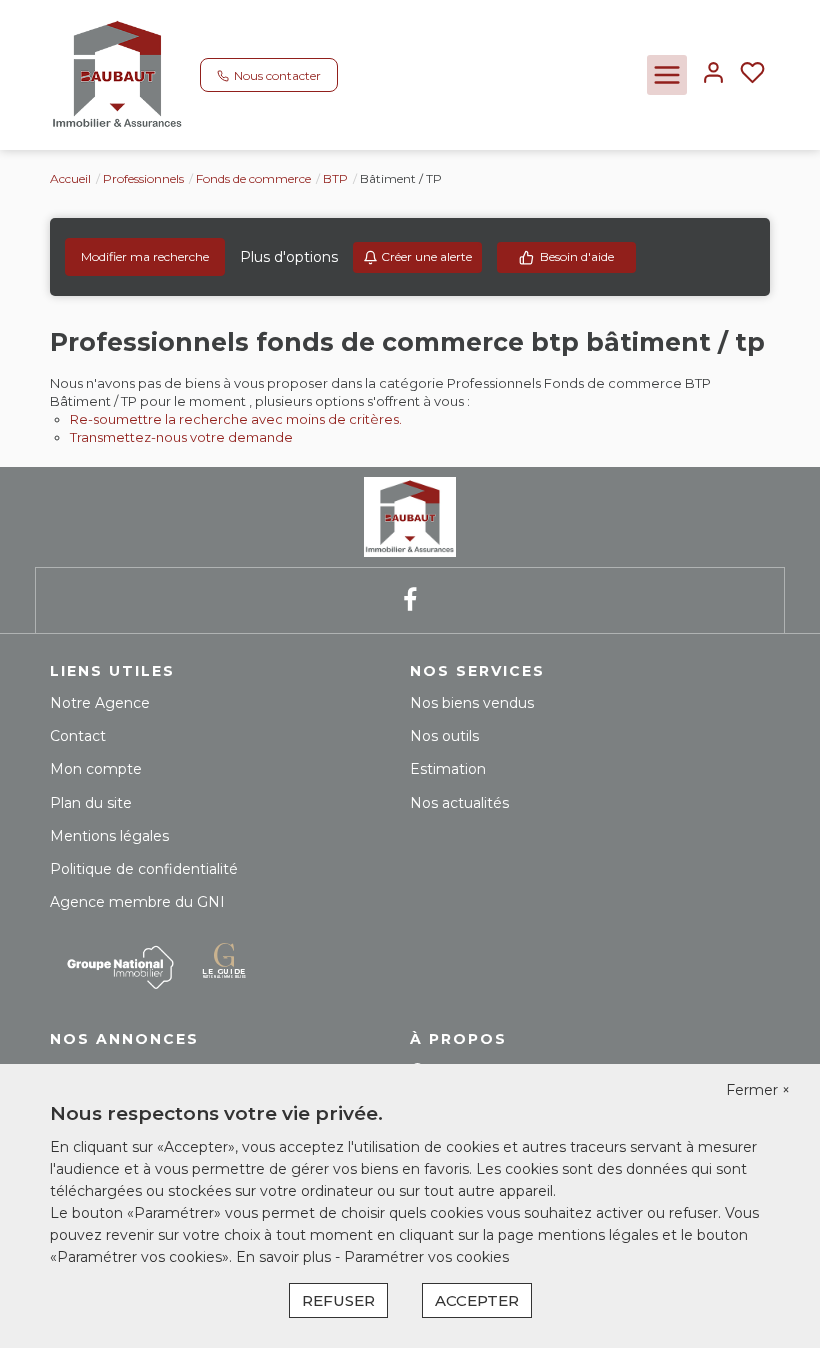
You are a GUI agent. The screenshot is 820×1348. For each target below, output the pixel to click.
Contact (78, 736)
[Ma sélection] (752, 74)
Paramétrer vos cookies (426, 1257)
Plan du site (91, 803)
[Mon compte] (713, 74)
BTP (335, 178)
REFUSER (338, 1300)
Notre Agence (100, 703)
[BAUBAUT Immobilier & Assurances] (117, 74)
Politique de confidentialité (144, 869)
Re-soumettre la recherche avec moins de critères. (236, 419)
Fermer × (758, 1090)
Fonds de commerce (253, 178)
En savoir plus (285, 1257)
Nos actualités (459, 803)
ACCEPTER (477, 1300)
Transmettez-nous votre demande (181, 437)
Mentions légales (109, 836)
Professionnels (143, 178)
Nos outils (444, 736)
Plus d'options (289, 257)
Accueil (70, 178)
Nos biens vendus (472, 703)
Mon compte (96, 769)
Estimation (448, 769)
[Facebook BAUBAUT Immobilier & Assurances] (410, 600)
